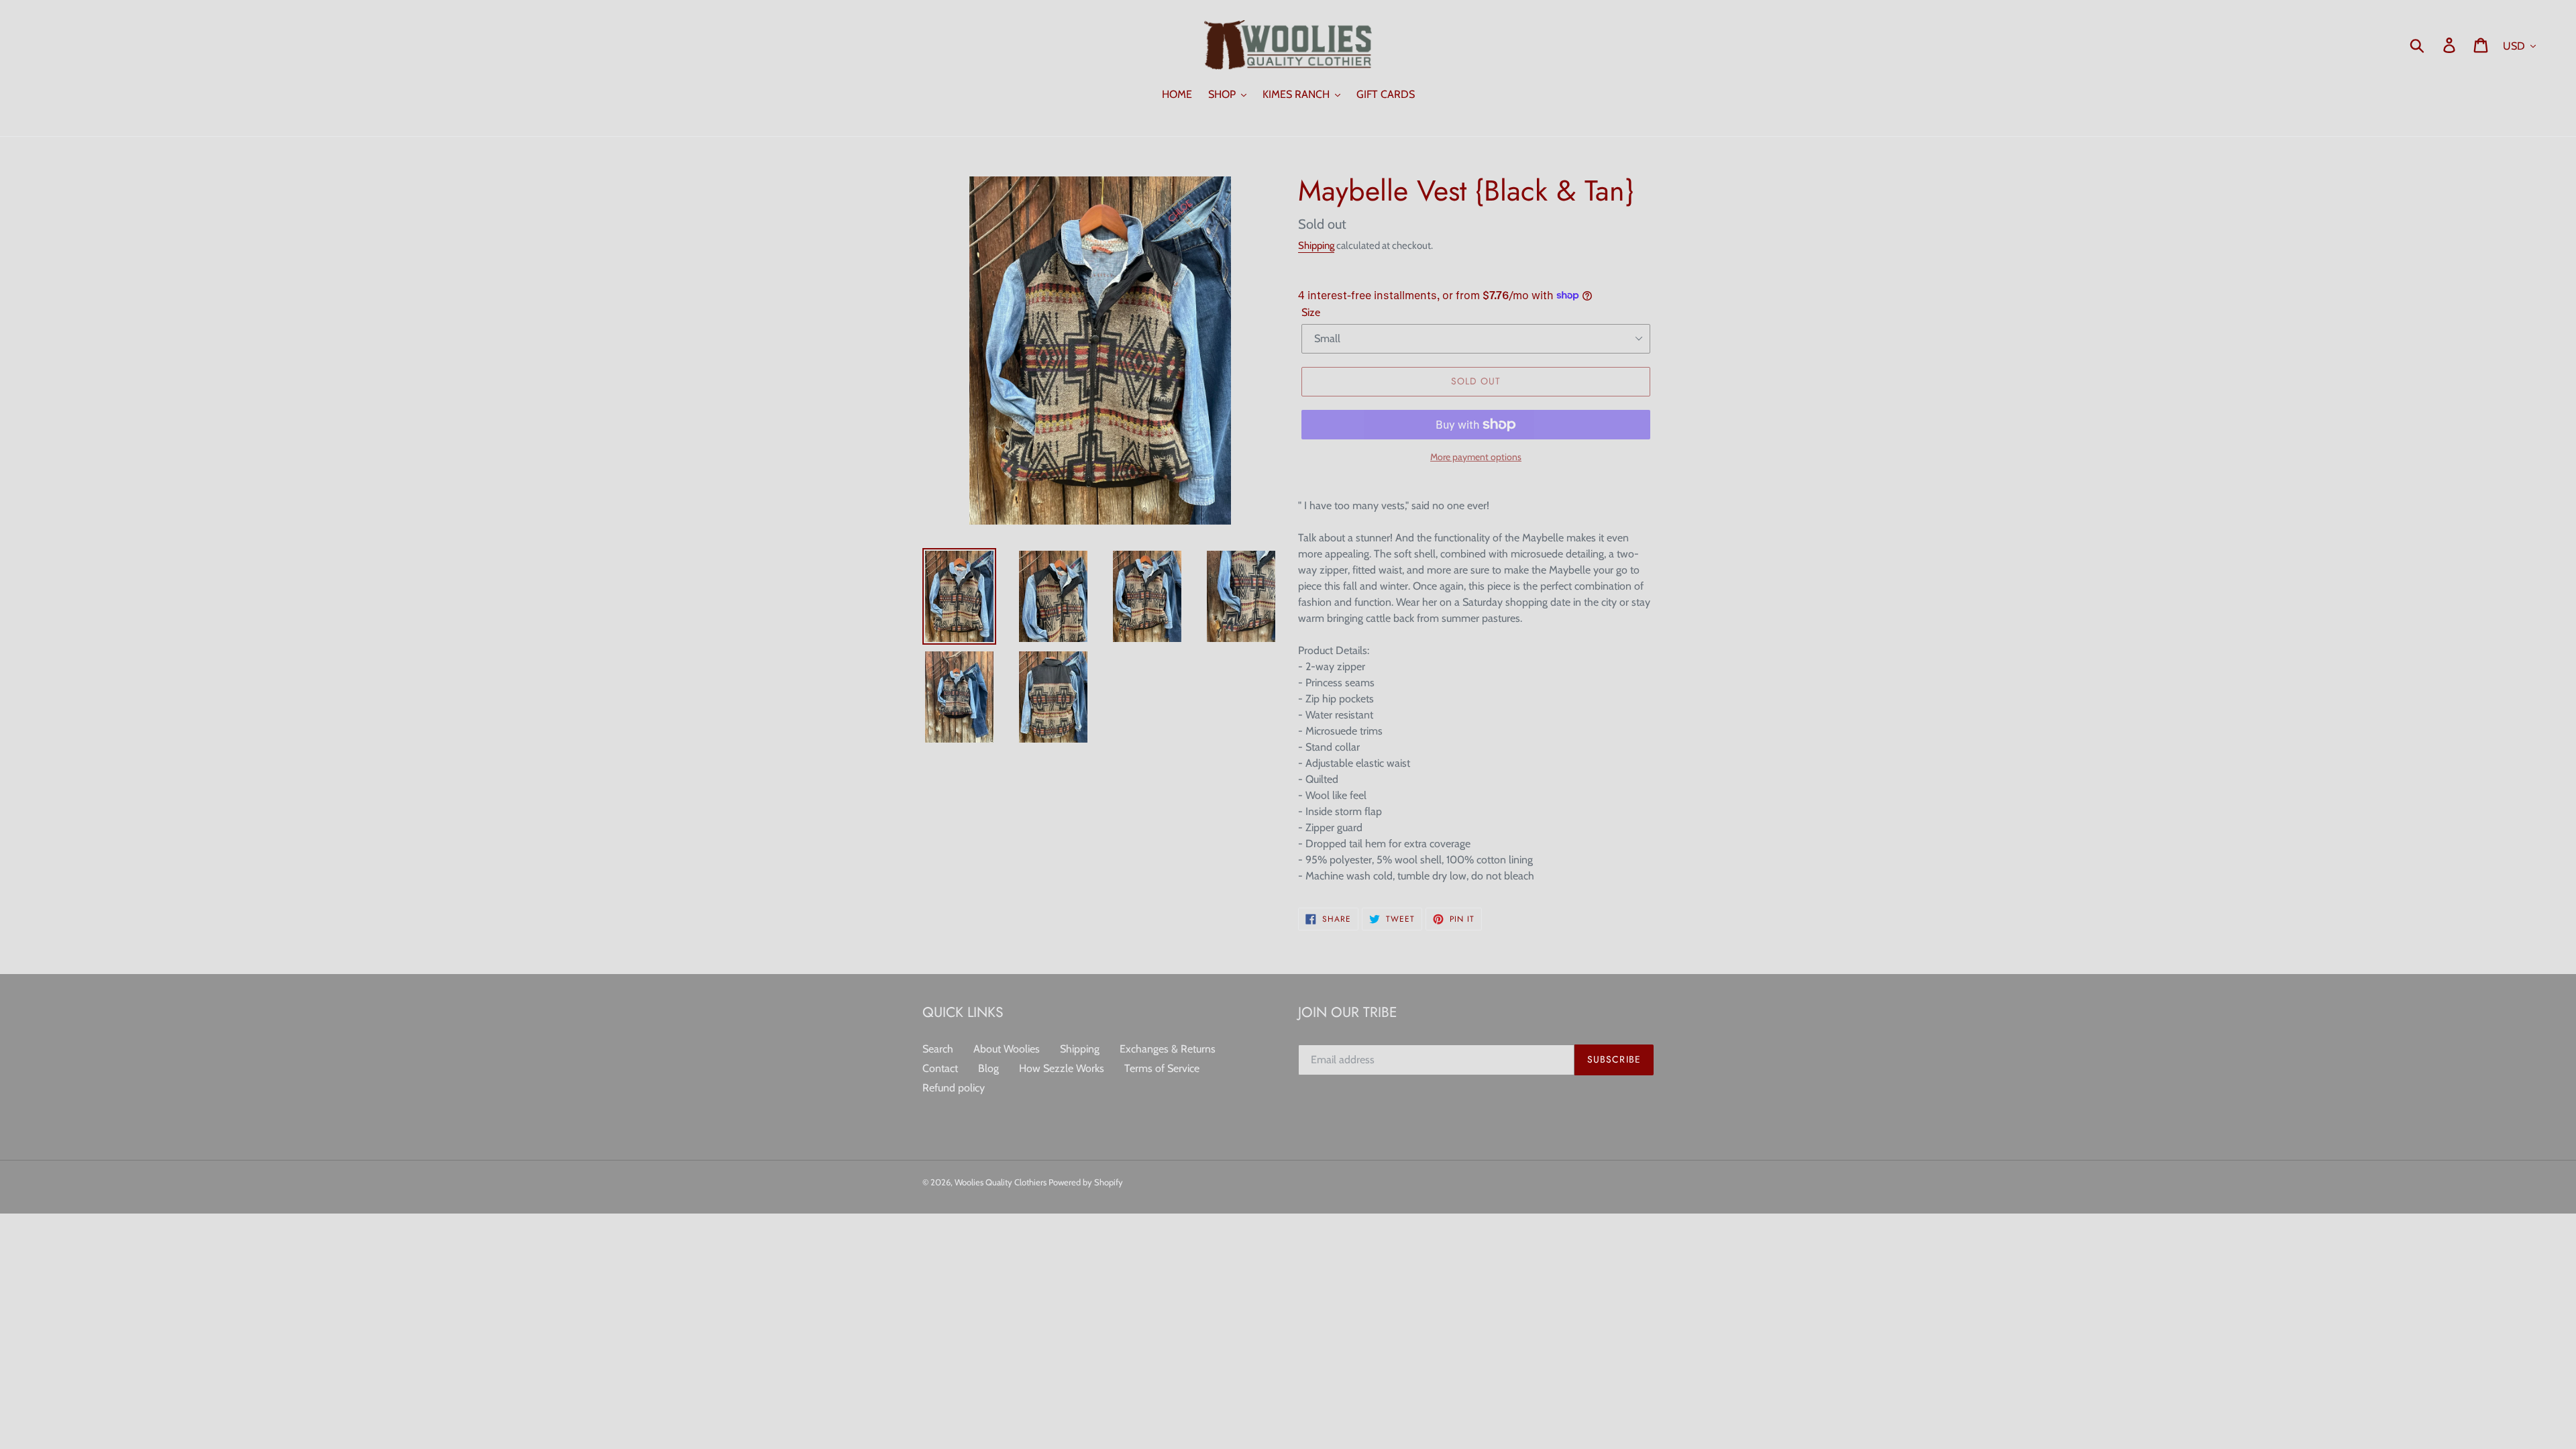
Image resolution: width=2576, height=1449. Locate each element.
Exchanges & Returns (1168, 1049)
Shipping (1316, 246)
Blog (988, 1068)
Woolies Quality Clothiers (1002, 1182)
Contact (940, 1068)
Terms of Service (1162, 1068)
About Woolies (1007, 1049)
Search (938, 1049)
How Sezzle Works (1062, 1068)
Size (1311, 312)
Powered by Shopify (1086, 1182)
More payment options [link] (1476, 457)
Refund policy (954, 1088)
